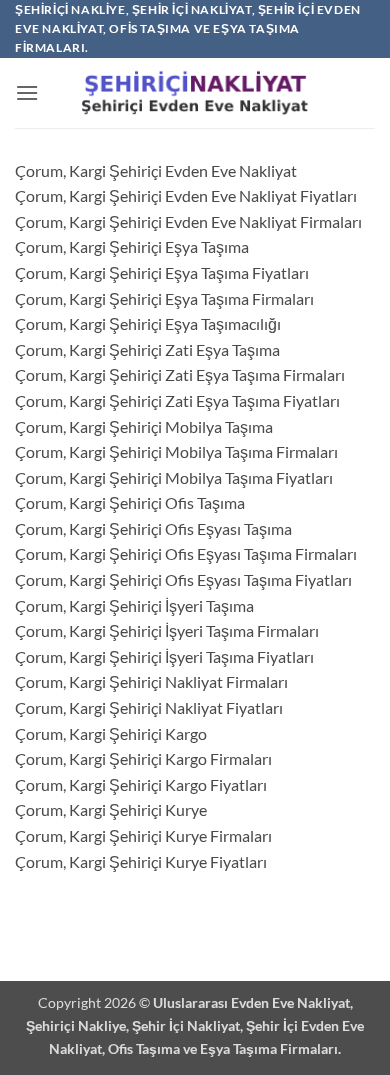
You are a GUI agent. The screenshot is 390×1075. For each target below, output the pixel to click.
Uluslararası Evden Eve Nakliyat (251, 1002)
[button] (27, 92)
